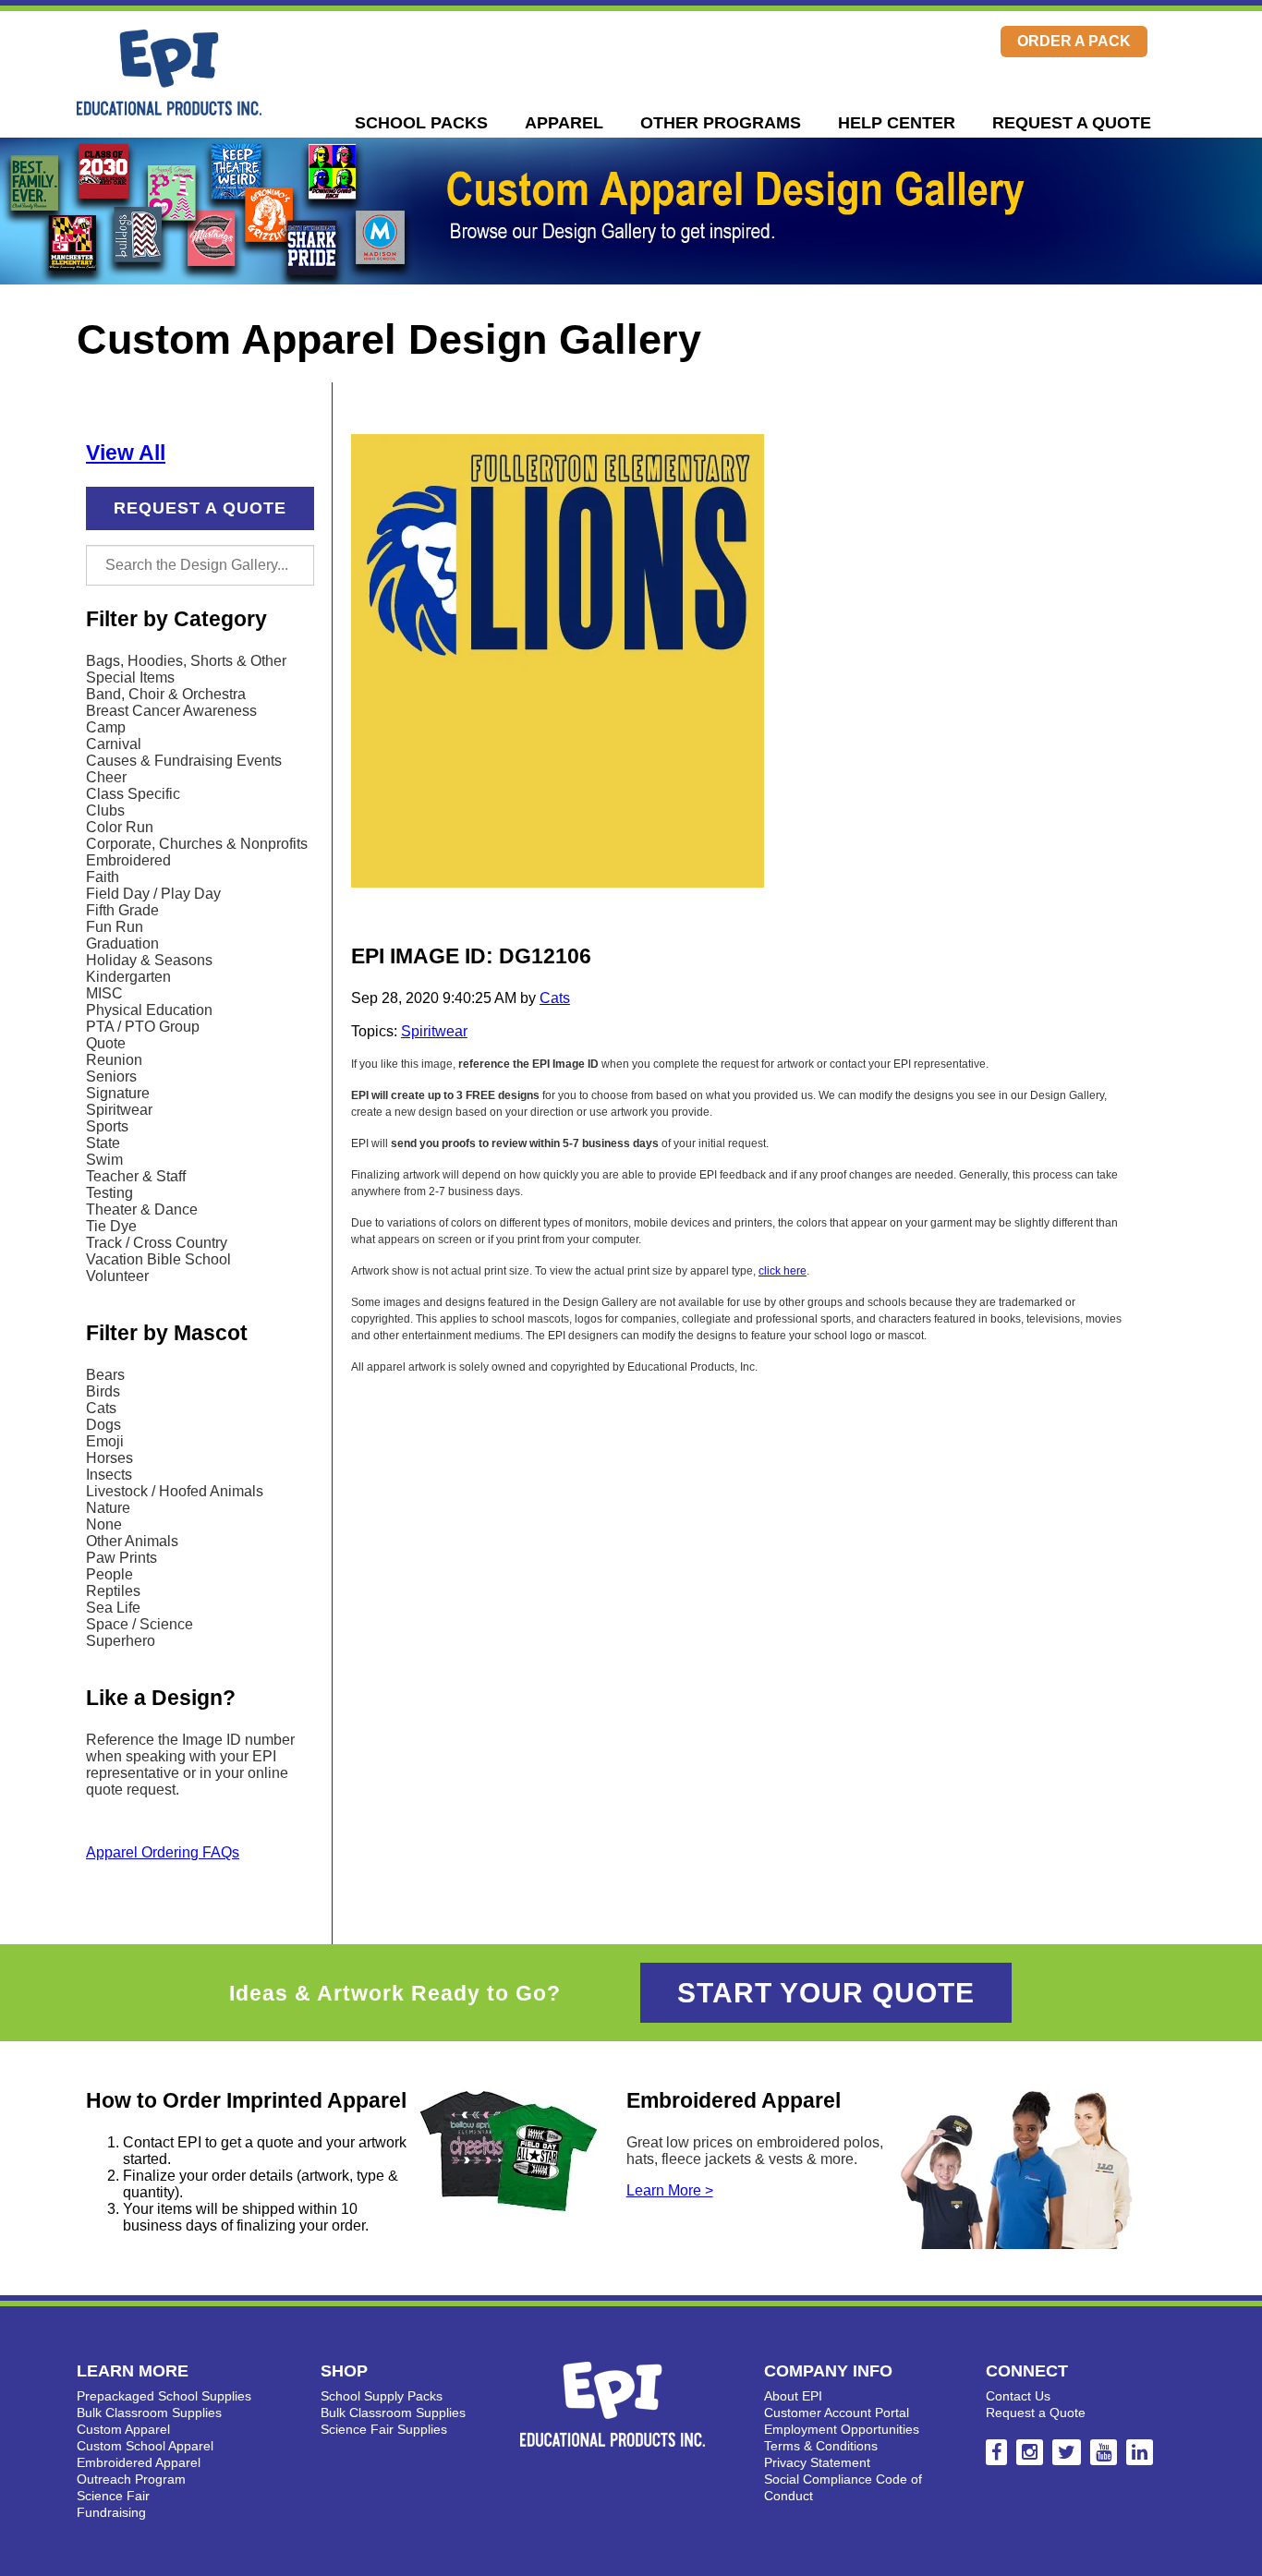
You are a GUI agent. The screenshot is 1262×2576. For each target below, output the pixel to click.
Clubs (105, 810)
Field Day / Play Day (153, 894)
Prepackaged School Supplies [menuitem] (164, 2396)
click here (783, 1271)
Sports (107, 1126)
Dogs (103, 1425)
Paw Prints (121, 1558)
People (109, 1574)
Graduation (122, 943)
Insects (109, 1475)
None (104, 1524)
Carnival (114, 744)
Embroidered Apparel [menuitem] (139, 2462)
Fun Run (115, 927)
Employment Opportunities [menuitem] (842, 2429)
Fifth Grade (122, 910)
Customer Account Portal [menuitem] (837, 2413)
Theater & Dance (142, 1209)
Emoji (105, 1441)
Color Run (120, 827)
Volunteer (117, 1276)
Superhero (121, 1641)
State (103, 1143)
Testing (109, 1193)
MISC (104, 993)
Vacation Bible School (158, 1259)
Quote (106, 1043)
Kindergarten (128, 977)
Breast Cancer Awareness (171, 711)
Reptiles (113, 1591)
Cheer (106, 777)
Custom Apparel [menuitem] (123, 2429)
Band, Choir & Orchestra (166, 694)
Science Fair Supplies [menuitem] (384, 2429)
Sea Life (113, 1608)
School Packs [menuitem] (421, 123)
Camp (106, 727)
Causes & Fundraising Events (184, 761)
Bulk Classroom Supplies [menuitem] (149, 2413)
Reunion (114, 1060)
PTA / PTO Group (143, 1027)
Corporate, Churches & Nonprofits (197, 844)
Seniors (111, 1076)
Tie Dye (111, 1226)
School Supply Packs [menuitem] (382, 2396)
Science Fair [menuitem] (113, 2496)
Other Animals (132, 1541)
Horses (109, 1458)
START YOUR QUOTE (826, 1993)
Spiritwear (119, 1110)
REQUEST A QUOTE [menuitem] (1072, 123)
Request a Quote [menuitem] (1036, 2413)
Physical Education (149, 1010)
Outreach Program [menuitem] (131, 2479)
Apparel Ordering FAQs (163, 1852)
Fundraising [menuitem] (111, 2512)
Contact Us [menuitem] (1018, 2396)
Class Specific (133, 794)
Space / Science (140, 1624)
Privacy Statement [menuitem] (817, 2462)
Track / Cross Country (157, 1243)
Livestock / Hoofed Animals (175, 1491)
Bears (105, 1375)
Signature (118, 1093)
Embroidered (128, 860)
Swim (104, 1160)
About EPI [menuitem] (793, 2396)
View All (126, 453)
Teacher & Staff (136, 1176)
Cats (101, 1408)
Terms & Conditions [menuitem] (821, 2446)
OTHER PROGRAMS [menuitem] (721, 123)
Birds (103, 1391)
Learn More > (670, 2190)
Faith (103, 877)
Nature (108, 1508)
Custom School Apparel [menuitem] (145, 2446)
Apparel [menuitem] (564, 123)
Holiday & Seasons (149, 960)
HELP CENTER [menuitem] (897, 123)
